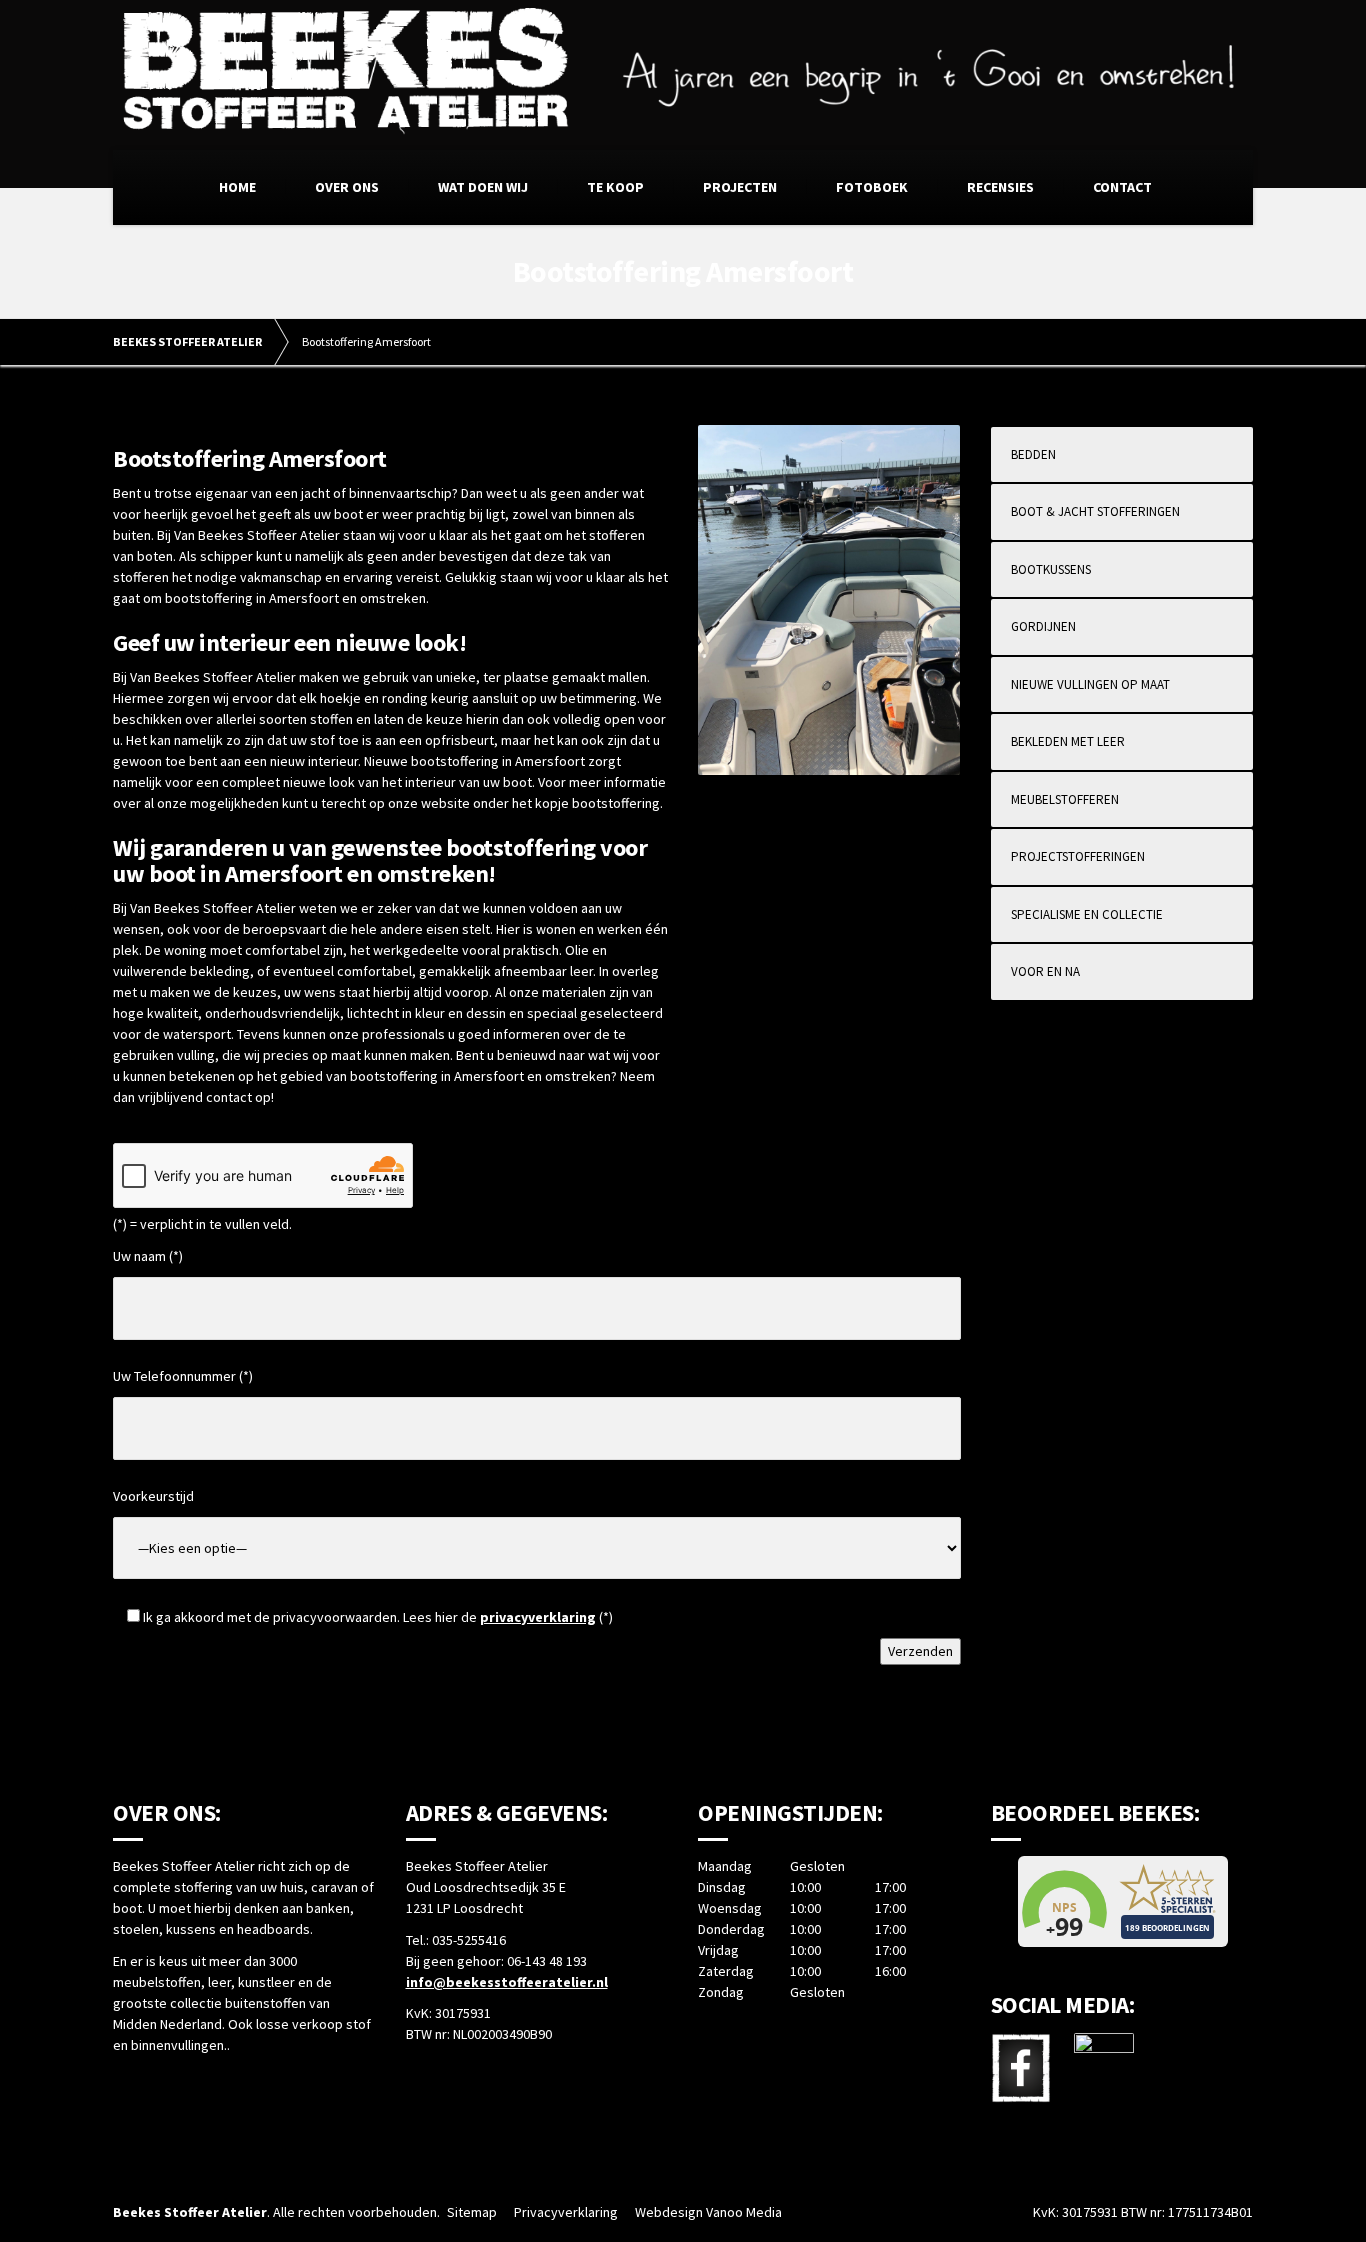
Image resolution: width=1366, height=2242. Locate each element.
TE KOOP (615, 187)
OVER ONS (347, 187)
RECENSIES (1000, 187)
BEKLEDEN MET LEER (1068, 741)
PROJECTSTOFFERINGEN (1078, 856)
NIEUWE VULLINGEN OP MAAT (1090, 684)
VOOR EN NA (1045, 971)
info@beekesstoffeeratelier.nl (507, 1982)
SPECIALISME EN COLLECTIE (1087, 914)
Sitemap (472, 2212)
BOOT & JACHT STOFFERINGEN (1095, 511)
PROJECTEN (740, 187)
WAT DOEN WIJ (483, 187)
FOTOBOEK (872, 187)
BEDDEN (1033, 454)
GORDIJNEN (1043, 626)
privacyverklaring (538, 1617)
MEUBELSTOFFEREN (1065, 799)
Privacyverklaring (566, 2212)
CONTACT (1122, 187)
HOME (237, 187)
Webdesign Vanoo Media (708, 2212)
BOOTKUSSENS (1051, 569)
